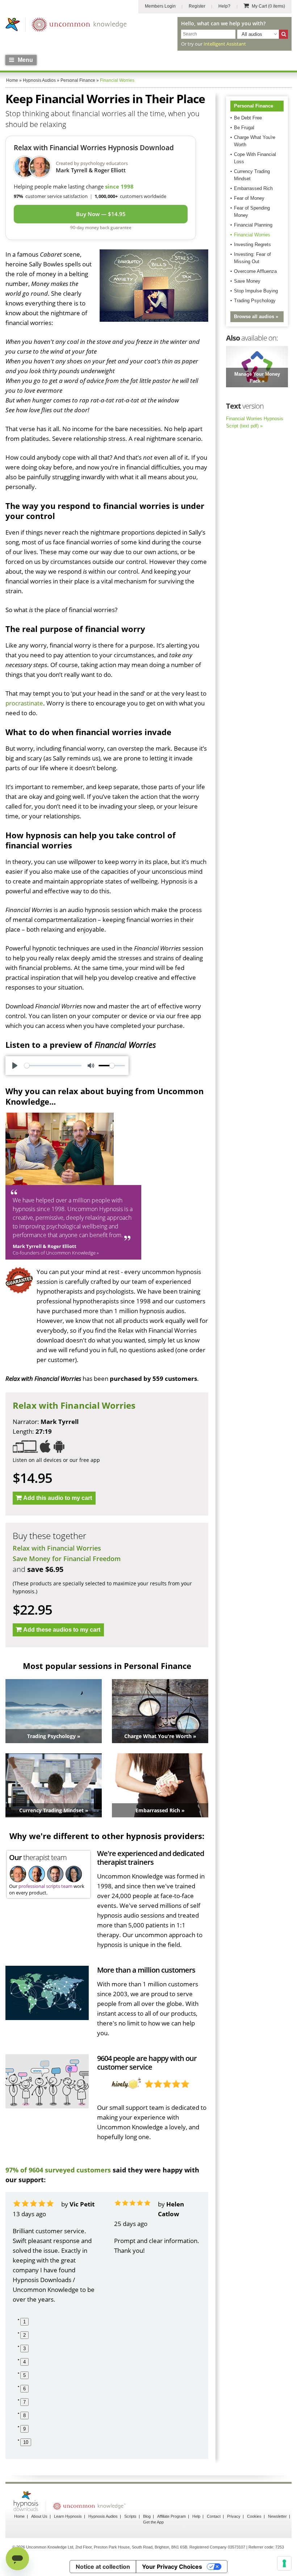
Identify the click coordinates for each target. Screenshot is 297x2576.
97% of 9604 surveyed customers (58, 2170)
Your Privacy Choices (172, 2567)
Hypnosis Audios (103, 2516)
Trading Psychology (255, 301)
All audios (252, 34)
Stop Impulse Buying (256, 291)
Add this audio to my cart (58, 1498)
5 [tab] (24, 2375)
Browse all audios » (256, 317)
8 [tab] (24, 2415)
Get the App (153, 2522)
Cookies (254, 2516)
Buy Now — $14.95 (101, 214)
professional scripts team (45, 1886)
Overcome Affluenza (255, 271)
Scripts (130, 2516)
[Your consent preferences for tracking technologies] (284, 2563)
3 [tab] (24, 2349)
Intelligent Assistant (225, 44)
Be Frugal (244, 128)
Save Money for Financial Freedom (67, 1559)
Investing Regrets (252, 244)
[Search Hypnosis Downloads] (283, 34)
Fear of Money (249, 198)
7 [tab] (24, 2402)
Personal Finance (254, 106)
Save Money (247, 281)
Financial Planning (253, 225)
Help (196, 2516)
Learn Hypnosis (68, 2516)
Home (19, 2516)
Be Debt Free (248, 118)
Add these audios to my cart (62, 1630)
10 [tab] (26, 2442)
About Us (39, 2516)
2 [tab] (24, 2335)
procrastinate (24, 703)
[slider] (53, 1066)
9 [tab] (24, 2429)
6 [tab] (24, 2389)
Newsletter (277, 2516)
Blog (147, 2516)
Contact (214, 2516)
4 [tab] (24, 2362)
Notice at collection (103, 2567)
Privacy (234, 2516)
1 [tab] (24, 2322)
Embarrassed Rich (253, 188)
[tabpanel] (56, 2252)
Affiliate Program (171, 2516)
